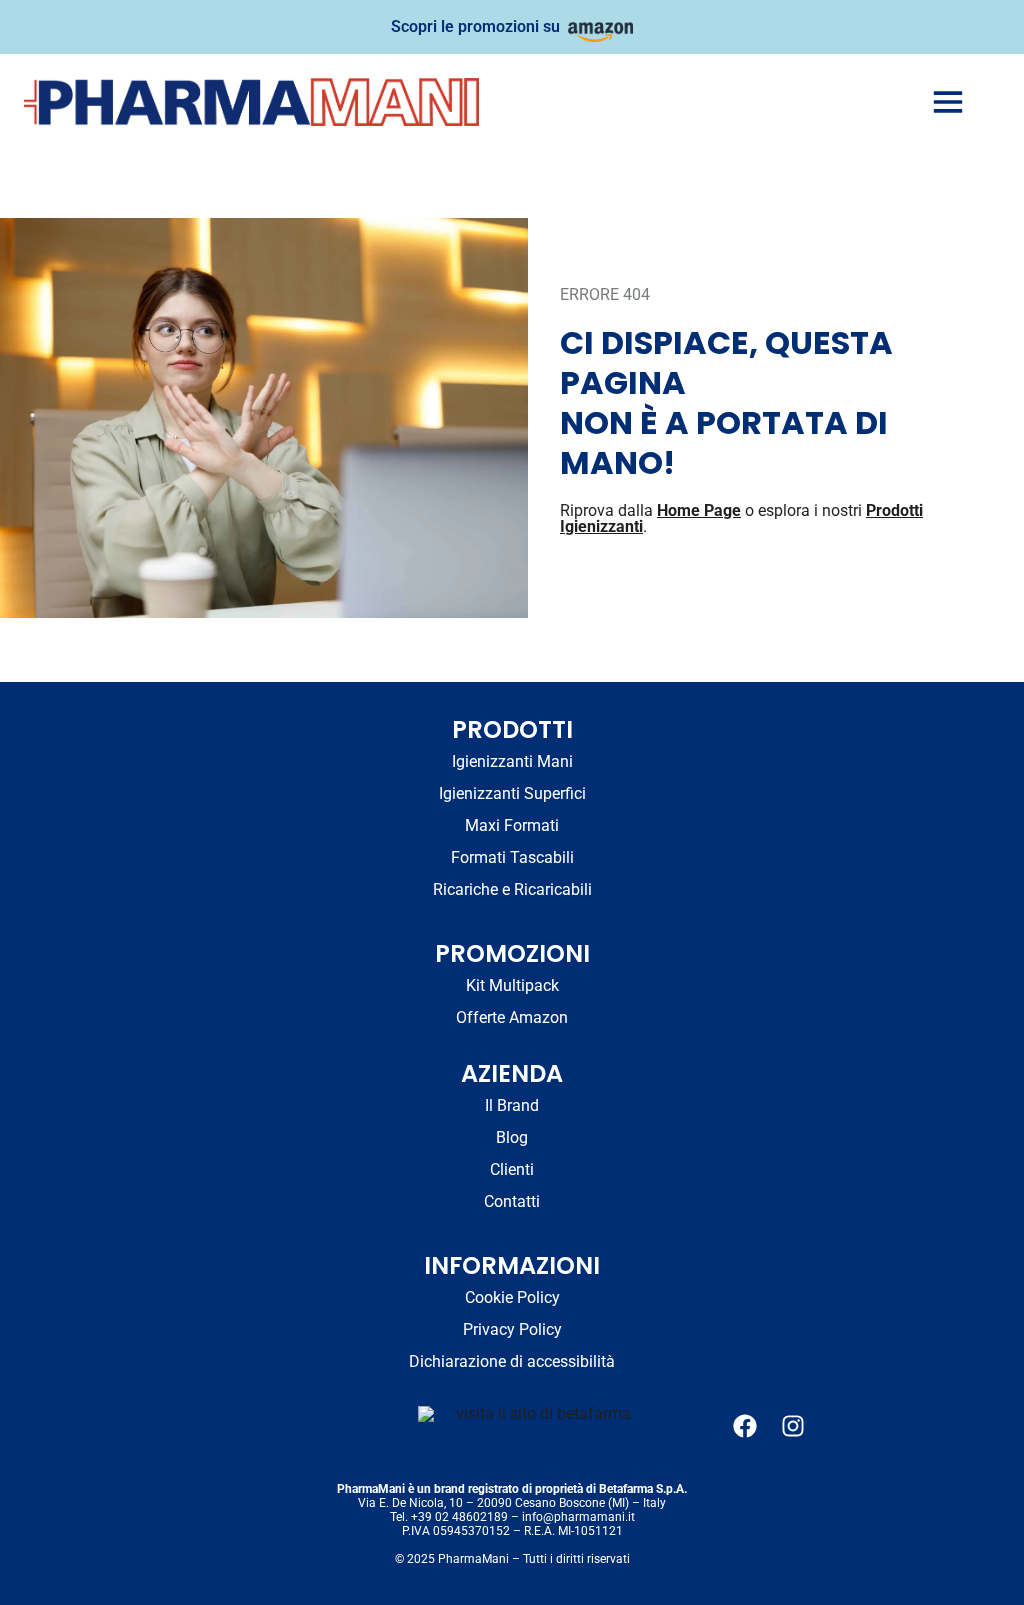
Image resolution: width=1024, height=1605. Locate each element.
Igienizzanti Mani (512, 761)
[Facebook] (745, 1426)
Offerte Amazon (512, 1017)
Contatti (512, 1201)
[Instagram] (793, 1426)
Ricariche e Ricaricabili (512, 889)
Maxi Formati (512, 825)
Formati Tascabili (512, 857)
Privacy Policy (512, 1329)
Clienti (512, 1169)
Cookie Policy (512, 1297)
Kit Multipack (512, 985)
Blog (512, 1137)
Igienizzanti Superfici (512, 793)
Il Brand (512, 1105)
